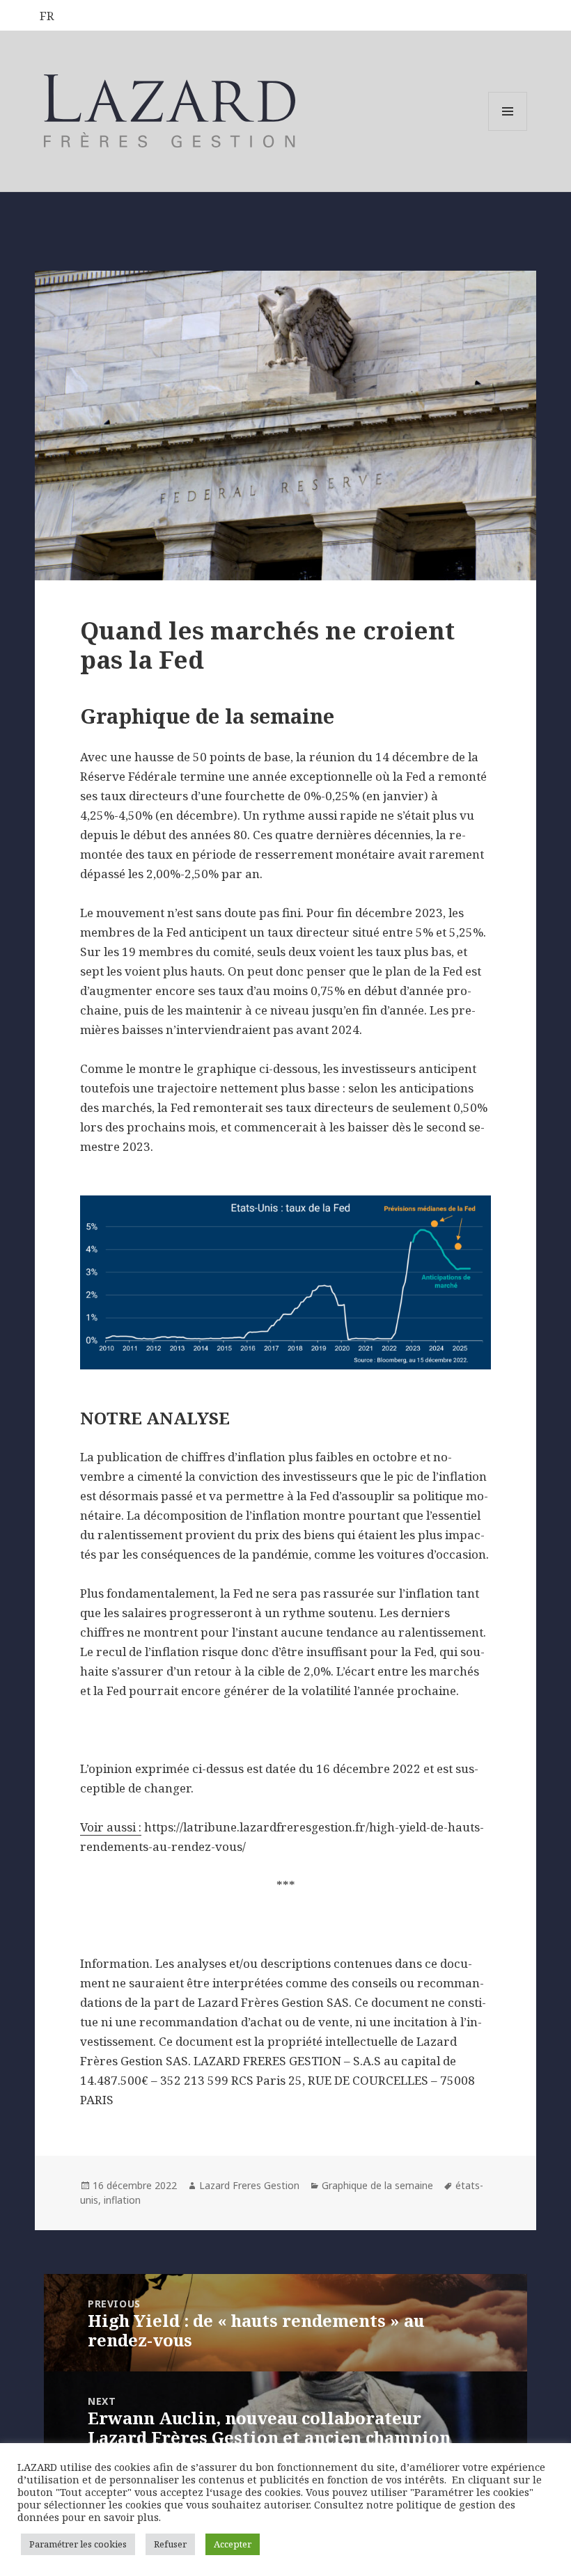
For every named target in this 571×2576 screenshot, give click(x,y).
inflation (122, 2200)
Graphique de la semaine (377, 2185)
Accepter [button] (233, 2544)
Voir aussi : (111, 1827)
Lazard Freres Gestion (249, 2185)
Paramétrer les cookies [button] (78, 2544)
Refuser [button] (170, 2544)
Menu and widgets (508, 130)
